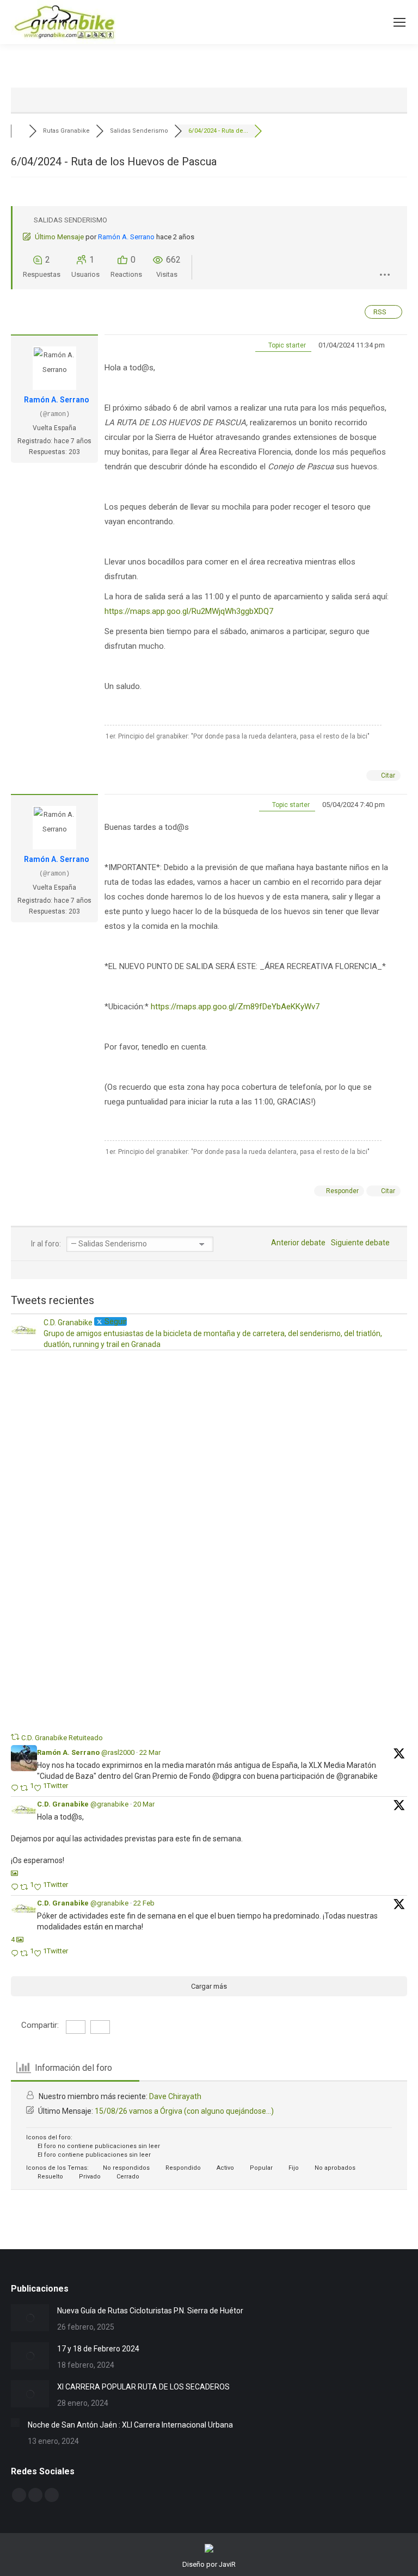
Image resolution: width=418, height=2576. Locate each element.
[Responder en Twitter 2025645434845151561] (16, 1954)
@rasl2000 (118, 1752)
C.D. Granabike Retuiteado (62, 1738)
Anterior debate (297, 1243)
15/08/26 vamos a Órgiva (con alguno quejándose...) (184, 2111)
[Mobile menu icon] (399, 22)
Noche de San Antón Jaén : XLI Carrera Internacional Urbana (130, 2425)
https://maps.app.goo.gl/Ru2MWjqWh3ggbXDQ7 (189, 611)
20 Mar (144, 1804)
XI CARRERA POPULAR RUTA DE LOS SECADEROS (143, 2387)
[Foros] (20, 131)
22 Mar (150, 1752)
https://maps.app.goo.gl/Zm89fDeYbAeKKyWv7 (235, 1007)
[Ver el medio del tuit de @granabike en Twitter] (14, 1873)
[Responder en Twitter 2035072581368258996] (16, 1888)
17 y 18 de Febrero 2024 (98, 2349)
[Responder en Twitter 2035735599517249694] (16, 1789)
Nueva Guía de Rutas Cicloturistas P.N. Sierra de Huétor (150, 2311)
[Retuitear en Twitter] (15, 1737)
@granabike (109, 1804)
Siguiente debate (362, 1243)
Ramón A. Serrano (126, 237)
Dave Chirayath (175, 2096)
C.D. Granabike (63, 1804)
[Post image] (30, 2318)
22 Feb (144, 1903)
